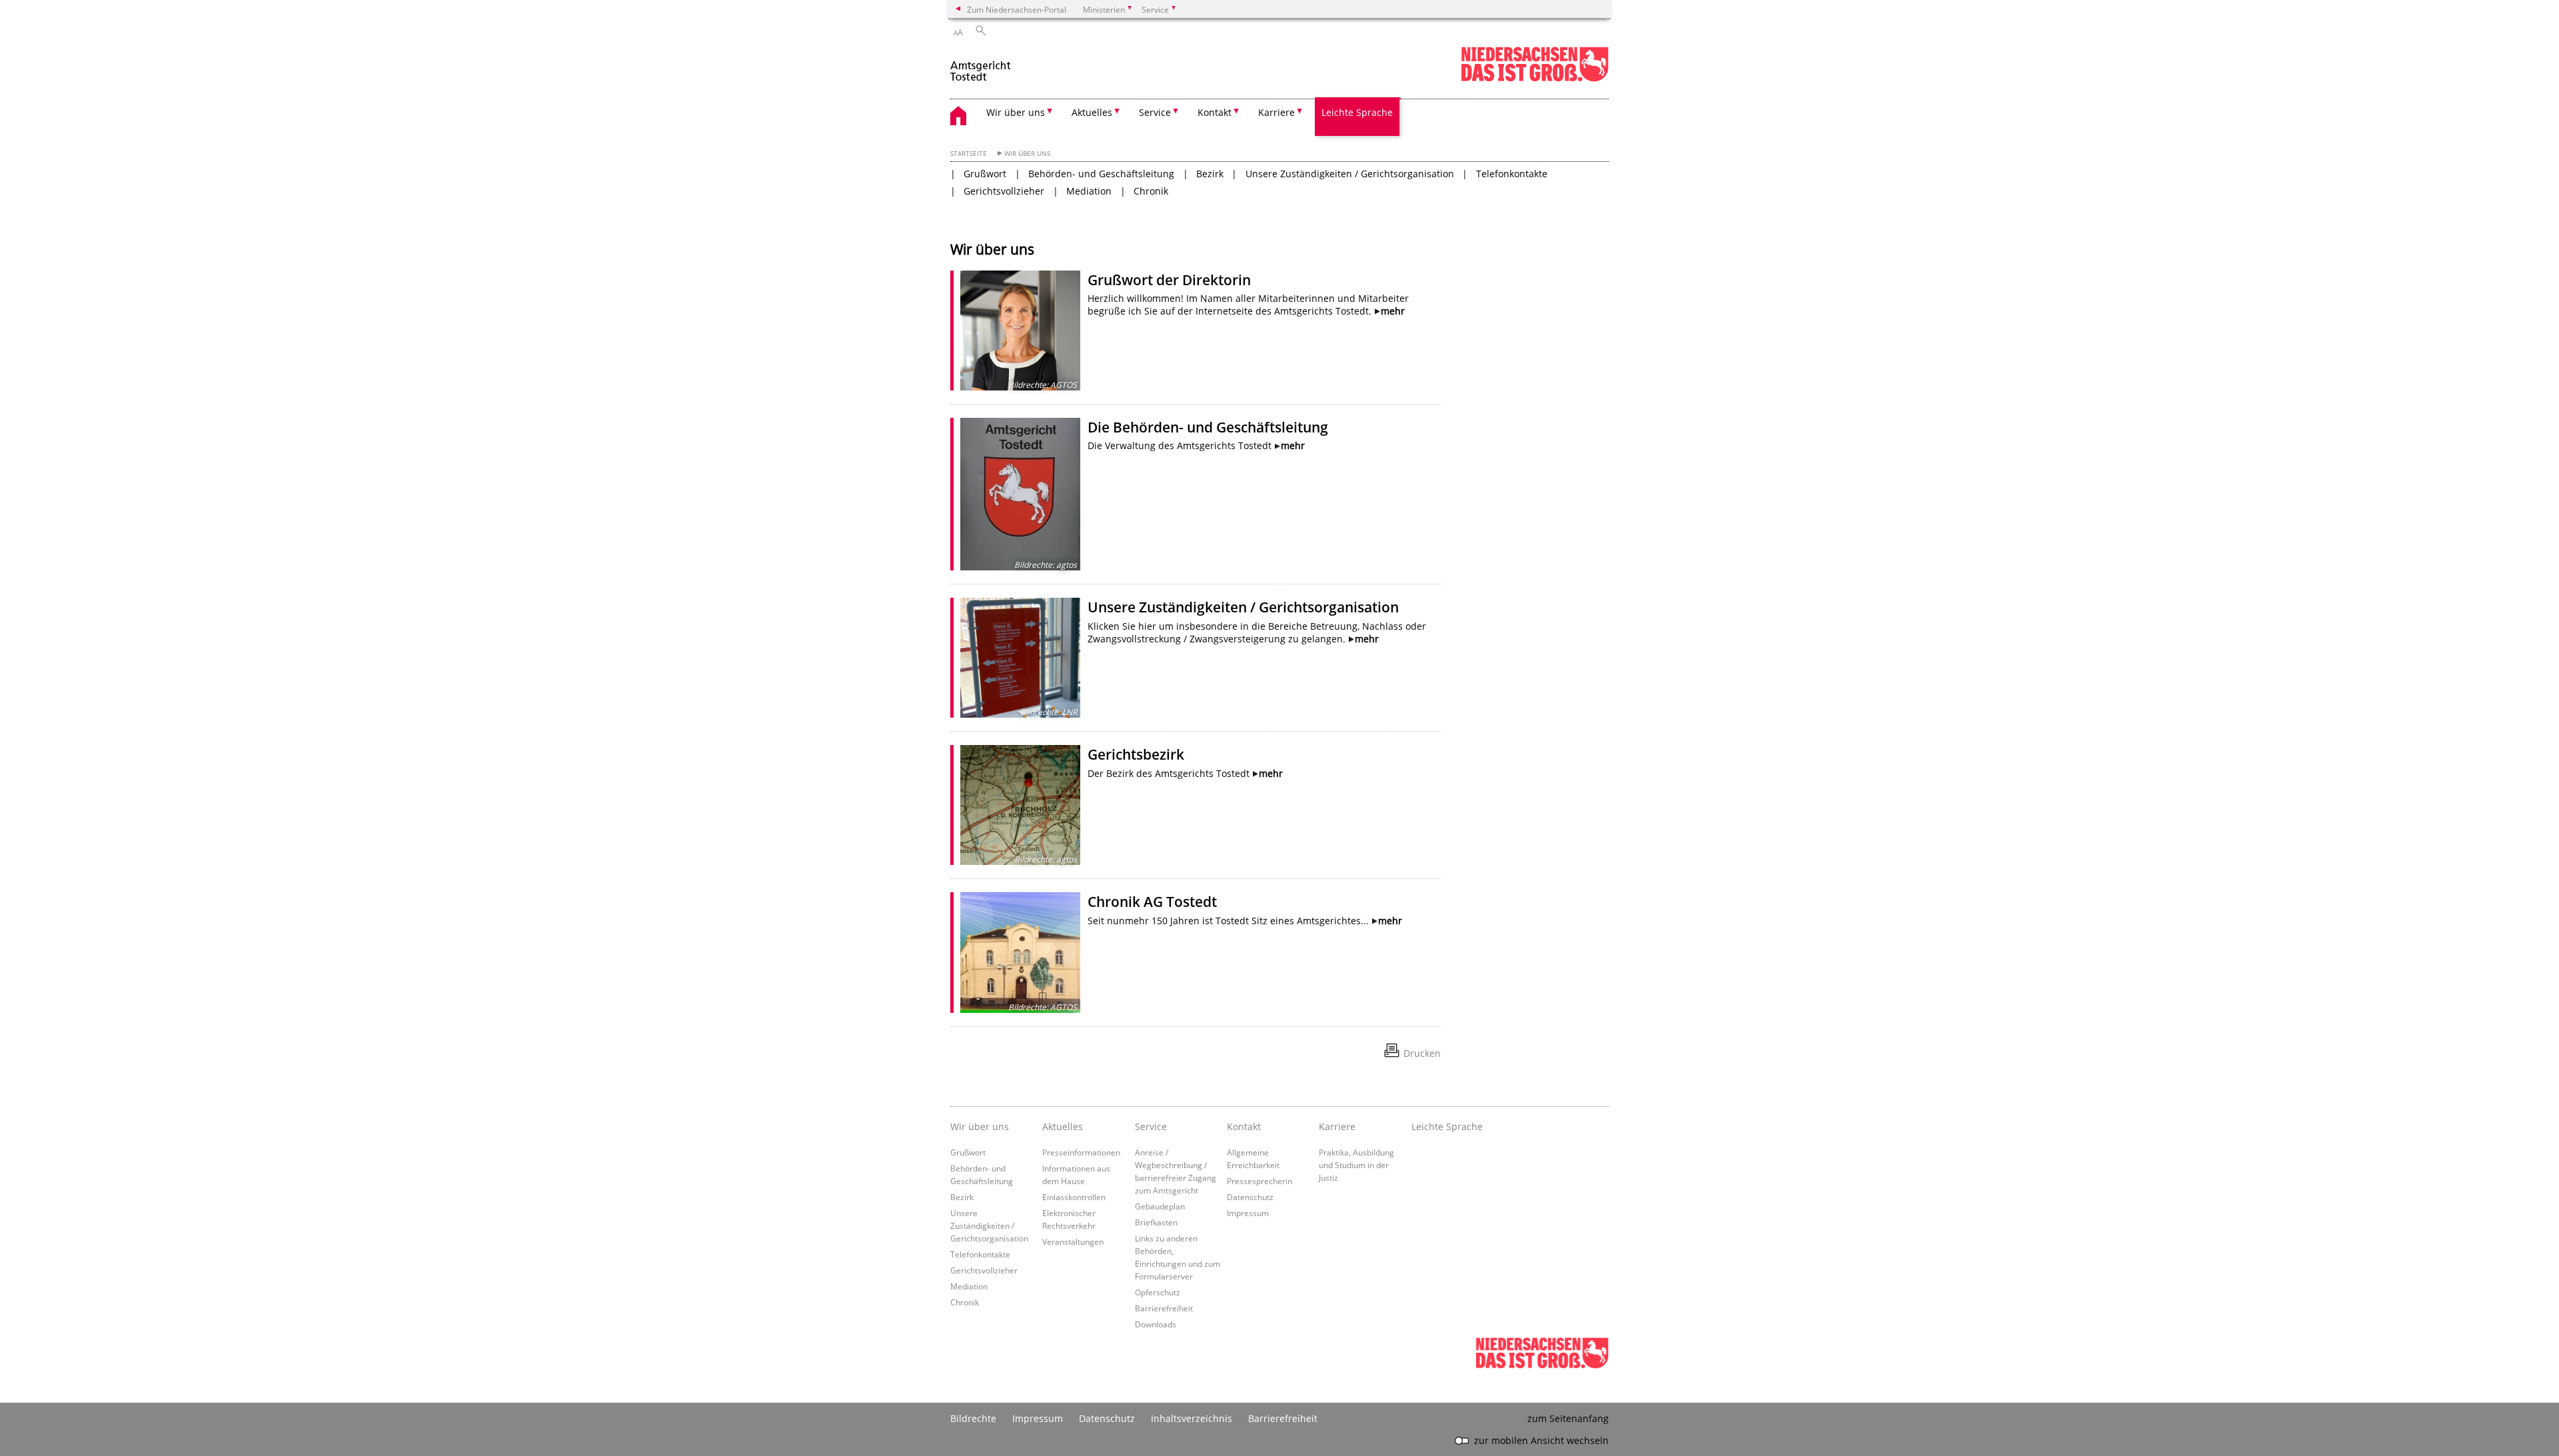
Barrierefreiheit (1164, 1308)
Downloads (1156, 1324)
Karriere (1337, 1126)
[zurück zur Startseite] (982, 66)
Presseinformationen (1081, 1152)
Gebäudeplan (1160, 1206)
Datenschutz (1250, 1197)
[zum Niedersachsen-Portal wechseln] (1535, 79)
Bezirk (1210, 174)
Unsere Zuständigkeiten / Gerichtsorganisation (1350, 174)
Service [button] (1155, 112)
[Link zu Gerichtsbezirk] (1020, 805)
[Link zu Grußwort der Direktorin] (1020, 331)
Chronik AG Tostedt (1152, 902)
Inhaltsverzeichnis (1192, 1418)
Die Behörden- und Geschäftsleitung (1208, 427)
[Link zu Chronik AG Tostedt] (1020, 952)
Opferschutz (1158, 1292)
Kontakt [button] (1215, 112)
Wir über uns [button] (1016, 112)
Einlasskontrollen (1074, 1197)
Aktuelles (1063, 1126)
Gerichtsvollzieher (1004, 191)
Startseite (969, 154)
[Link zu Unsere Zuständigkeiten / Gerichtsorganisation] (1020, 658)
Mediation (1089, 191)
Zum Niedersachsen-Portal (1017, 9)
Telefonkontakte (1512, 174)
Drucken (1422, 1053)
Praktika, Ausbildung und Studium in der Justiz (1356, 1165)
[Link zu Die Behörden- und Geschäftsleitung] (1020, 494)
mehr (1393, 311)
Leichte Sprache (1357, 112)
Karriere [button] (1277, 112)
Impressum (1248, 1213)
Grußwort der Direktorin (1169, 280)
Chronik (1151, 191)
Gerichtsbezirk (1136, 754)
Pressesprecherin (1260, 1181)
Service (1151, 1126)
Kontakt (1244, 1126)
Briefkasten (1156, 1222)
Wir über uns (1027, 154)
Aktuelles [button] (1092, 112)
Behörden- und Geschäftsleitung (1101, 174)
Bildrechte (973, 1418)
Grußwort (985, 174)
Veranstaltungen (1073, 1241)
